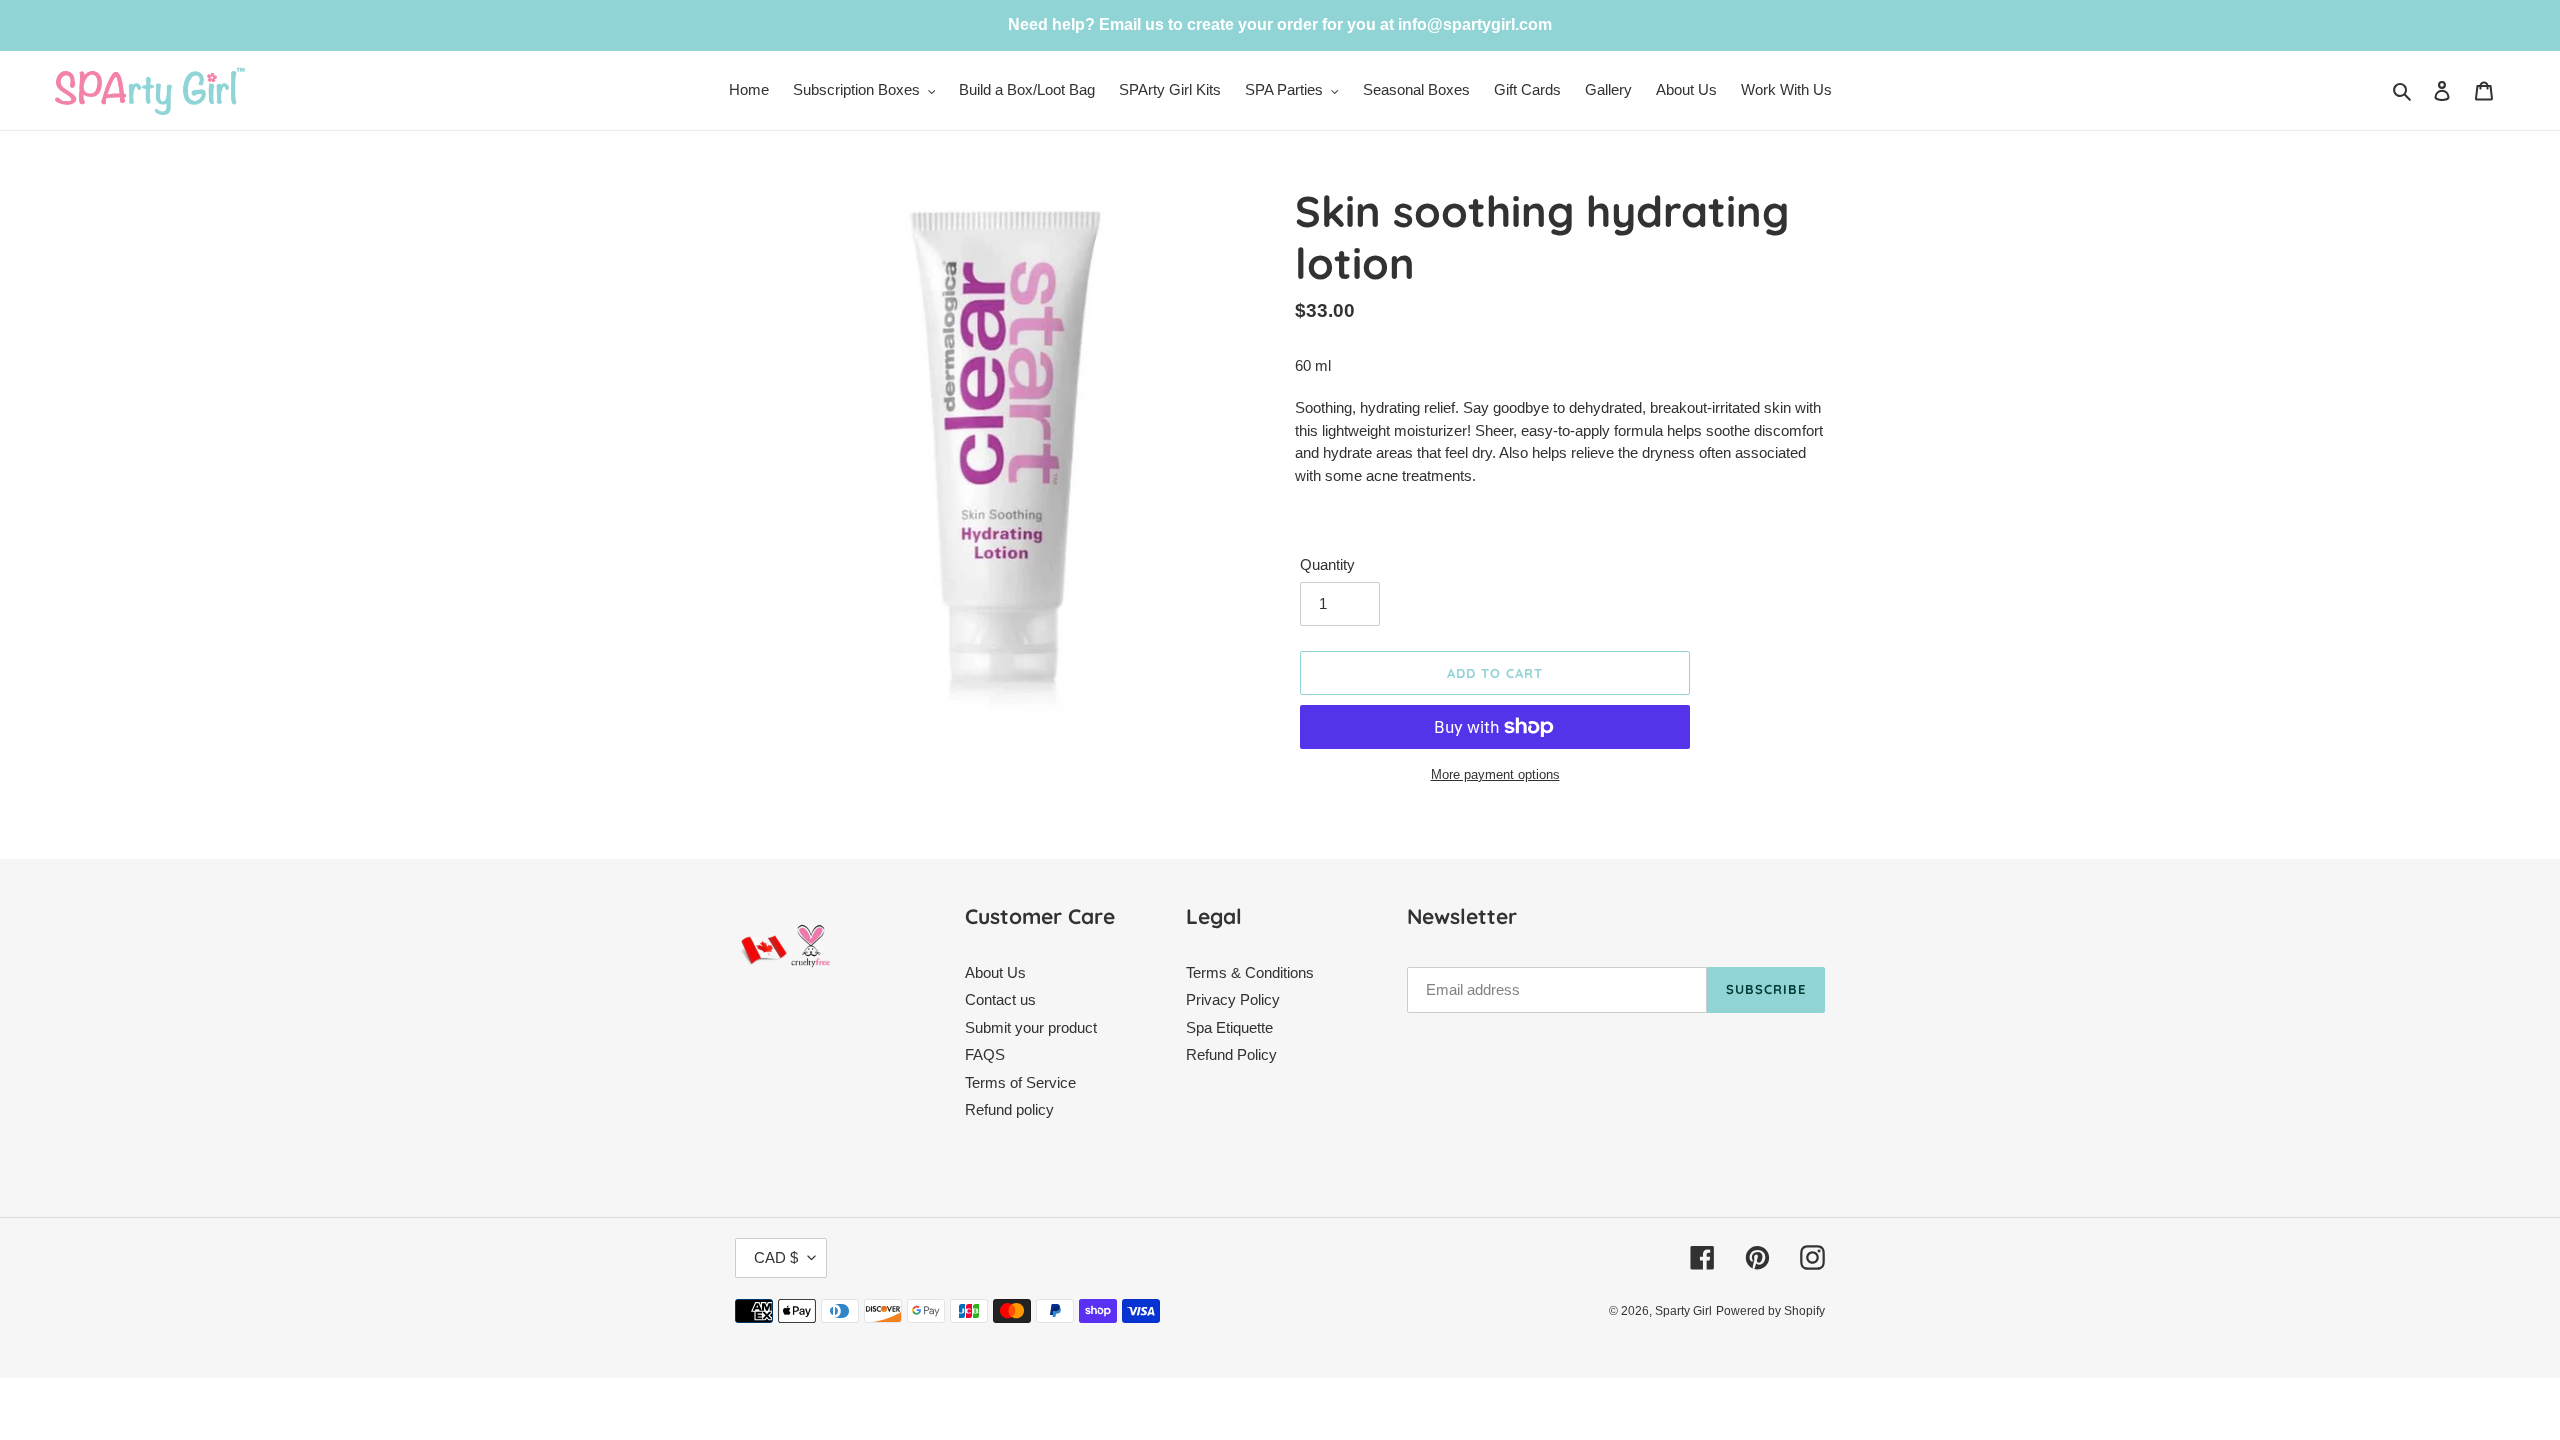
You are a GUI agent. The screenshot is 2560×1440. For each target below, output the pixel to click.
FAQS (985, 1054)
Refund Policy (1231, 1054)
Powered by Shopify (1770, 1311)
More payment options (1495, 774)
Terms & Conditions (1250, 972)
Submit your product (1031, 1027)
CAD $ (776, 1257)
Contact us (1000, 999)
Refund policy (1009, 1109)
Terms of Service (1020, 1082)
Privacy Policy (1233, 999)
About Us (995, 972)
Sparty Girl (1683, 1311)
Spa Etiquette (1229, 1027)
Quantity (1327, 564)
